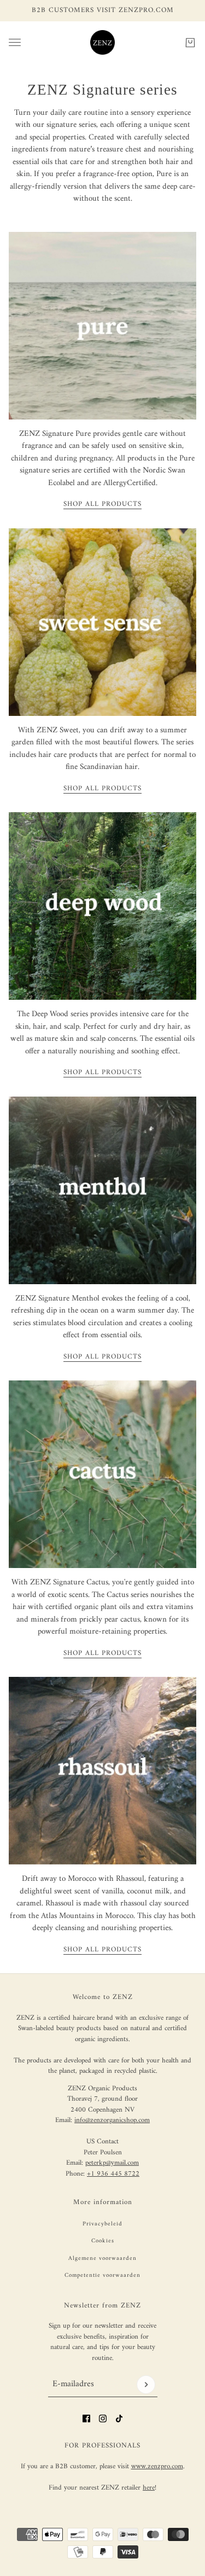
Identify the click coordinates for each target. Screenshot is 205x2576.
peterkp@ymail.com (112, 2163)
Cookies (103, 2241)
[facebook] (86, 2418)
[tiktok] (119, 2418)
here (149, 2488)
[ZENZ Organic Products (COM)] (102, 42)
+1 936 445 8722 (113, 2174)
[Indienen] (146, 2385)
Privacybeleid (102, 2224)
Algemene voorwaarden (102, 2259)
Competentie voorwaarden (102, 2275)
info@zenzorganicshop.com (112, 2120)
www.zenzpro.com (157, 2466)
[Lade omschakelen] (15, 42)
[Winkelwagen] (190, 42)
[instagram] (103, 2418)
